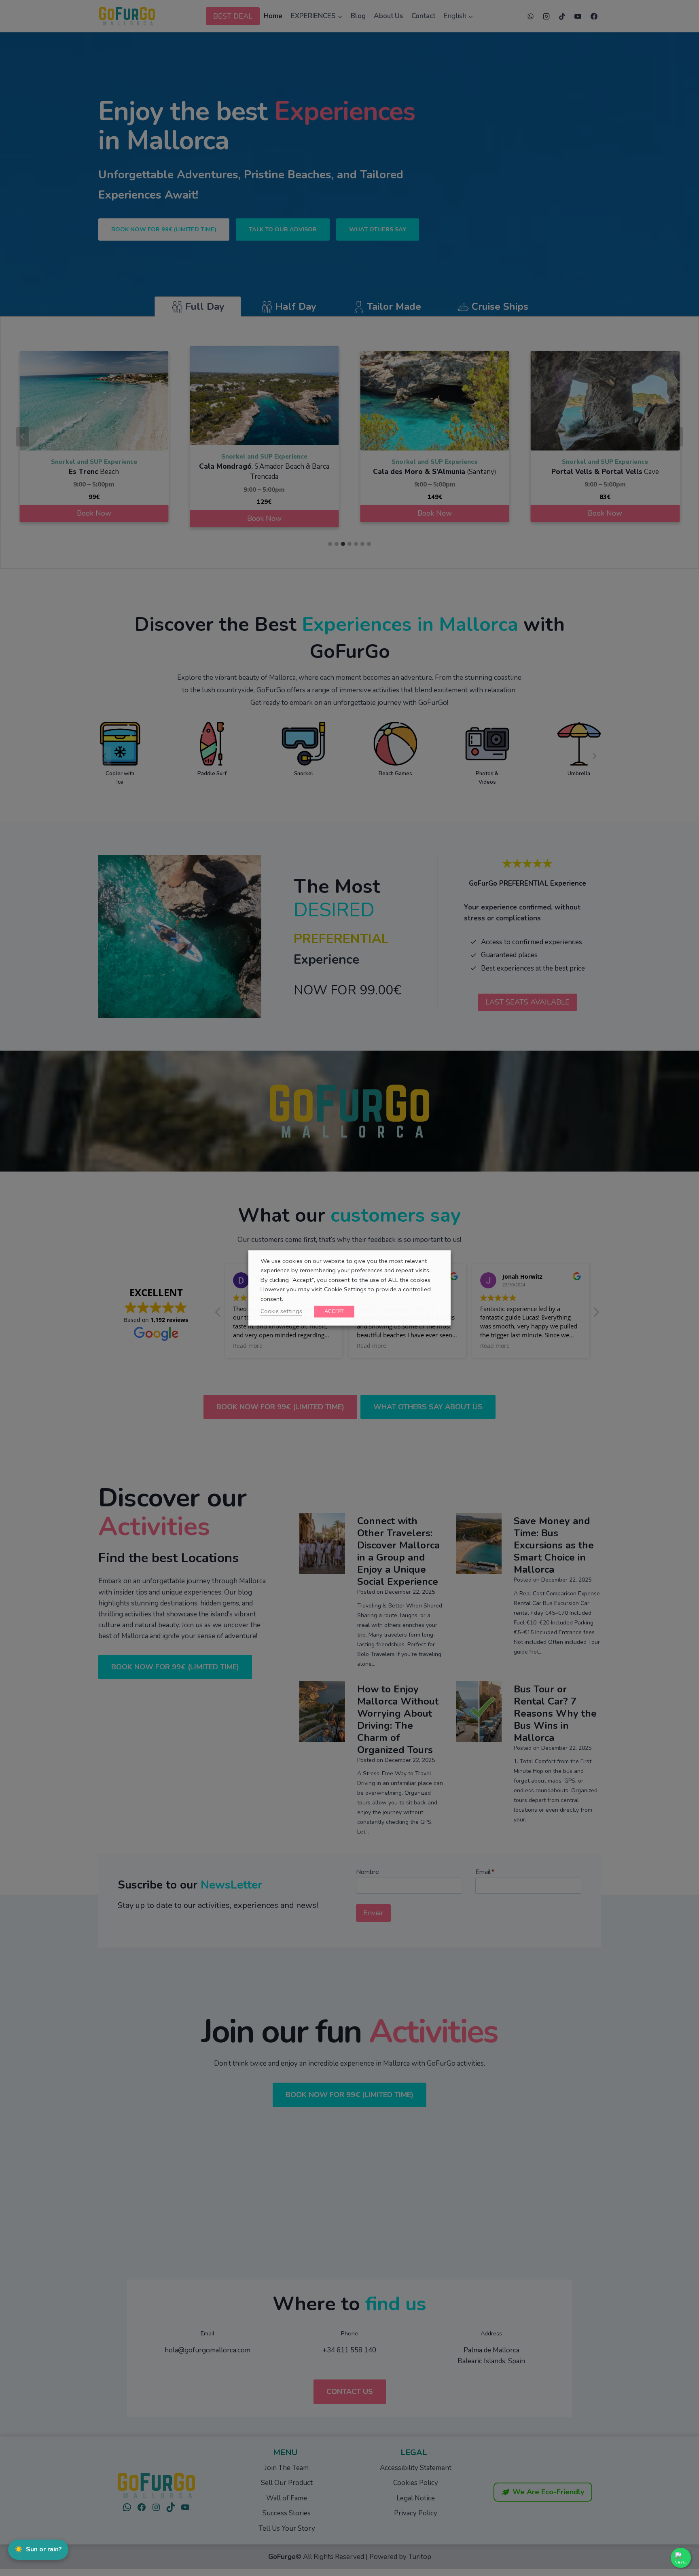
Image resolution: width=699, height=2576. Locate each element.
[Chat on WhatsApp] (681, 2558)
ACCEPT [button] (334, 1311)
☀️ (38, 2549)
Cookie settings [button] (281, 1311)
